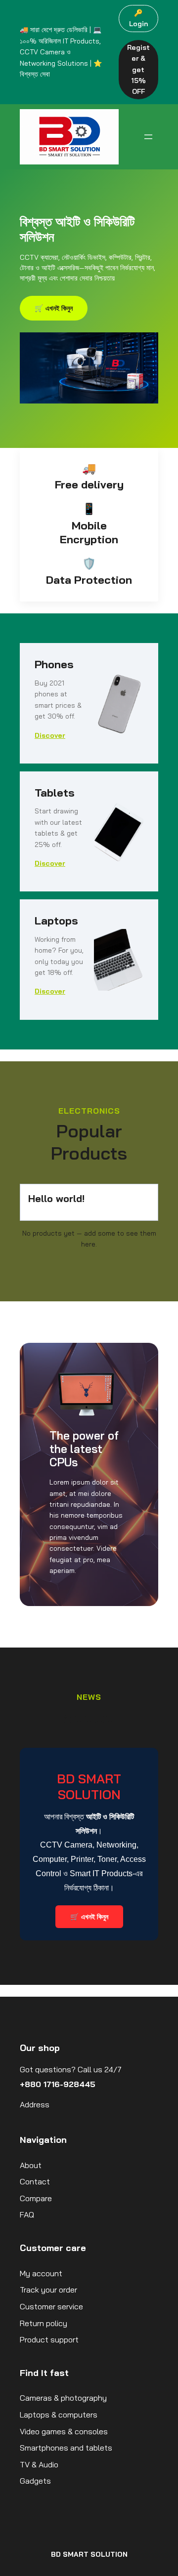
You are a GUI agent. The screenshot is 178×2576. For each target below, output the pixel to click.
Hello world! (56, 1198)
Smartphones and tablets (66, 2448)
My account (41, 2273)
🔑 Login (138, 18)
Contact (35, 2181)
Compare (36, 2198)
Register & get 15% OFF (138, 70)
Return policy (44, 2323)
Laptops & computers (59, 2415)
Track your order (48, 2290)
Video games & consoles (64, 2431)
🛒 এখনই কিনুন (54, 308)
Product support (49, 2339)
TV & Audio (39, 2464)
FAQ (27, 2214)
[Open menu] (148, 137)
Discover (50, 735)
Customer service (51, 2306)
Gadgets (35, 2481)
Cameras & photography (63, 2398)
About (31, 2165)
